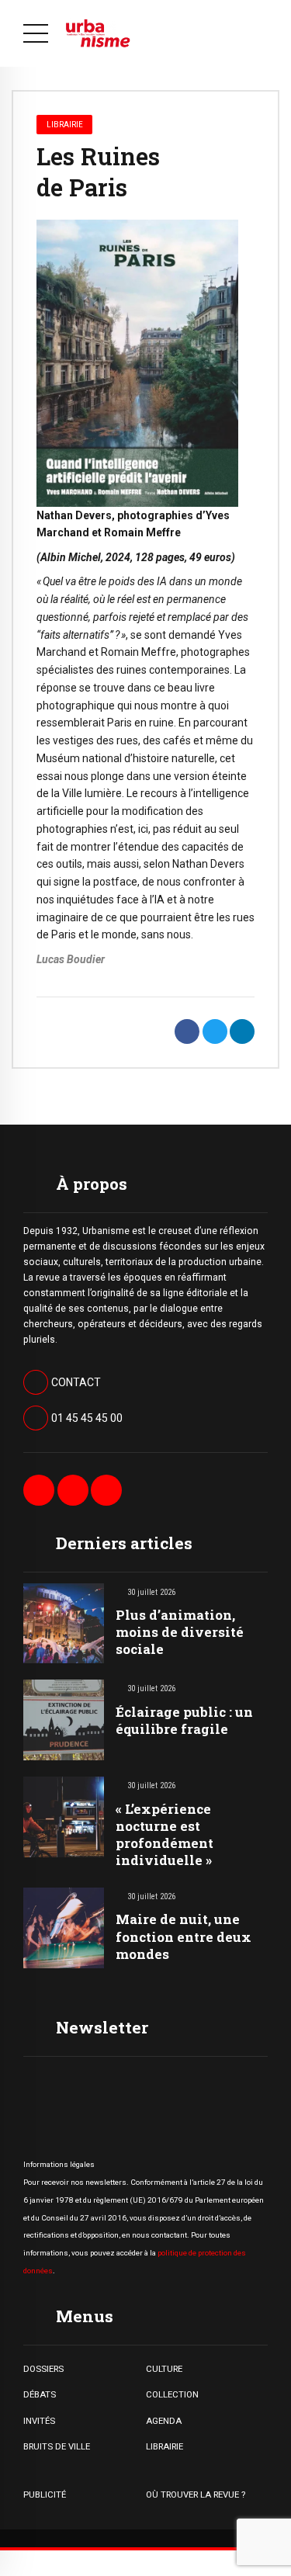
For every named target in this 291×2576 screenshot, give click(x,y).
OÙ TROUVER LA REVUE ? (196, 2495)
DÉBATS (40, 2394)
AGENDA (164, 2421)
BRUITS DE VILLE (57, 2446)
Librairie (65, 124)
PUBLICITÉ (45, 2495)
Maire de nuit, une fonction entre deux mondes (184, 1936)
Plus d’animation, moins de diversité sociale (180, 1632)
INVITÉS (39, 2421)
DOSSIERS (43, 2369)
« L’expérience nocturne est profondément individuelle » (165, 1834)
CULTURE (164, 2369)
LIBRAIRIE (165, 2446)
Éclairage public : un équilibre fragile (184, 1720)
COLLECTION (172, 2394)
